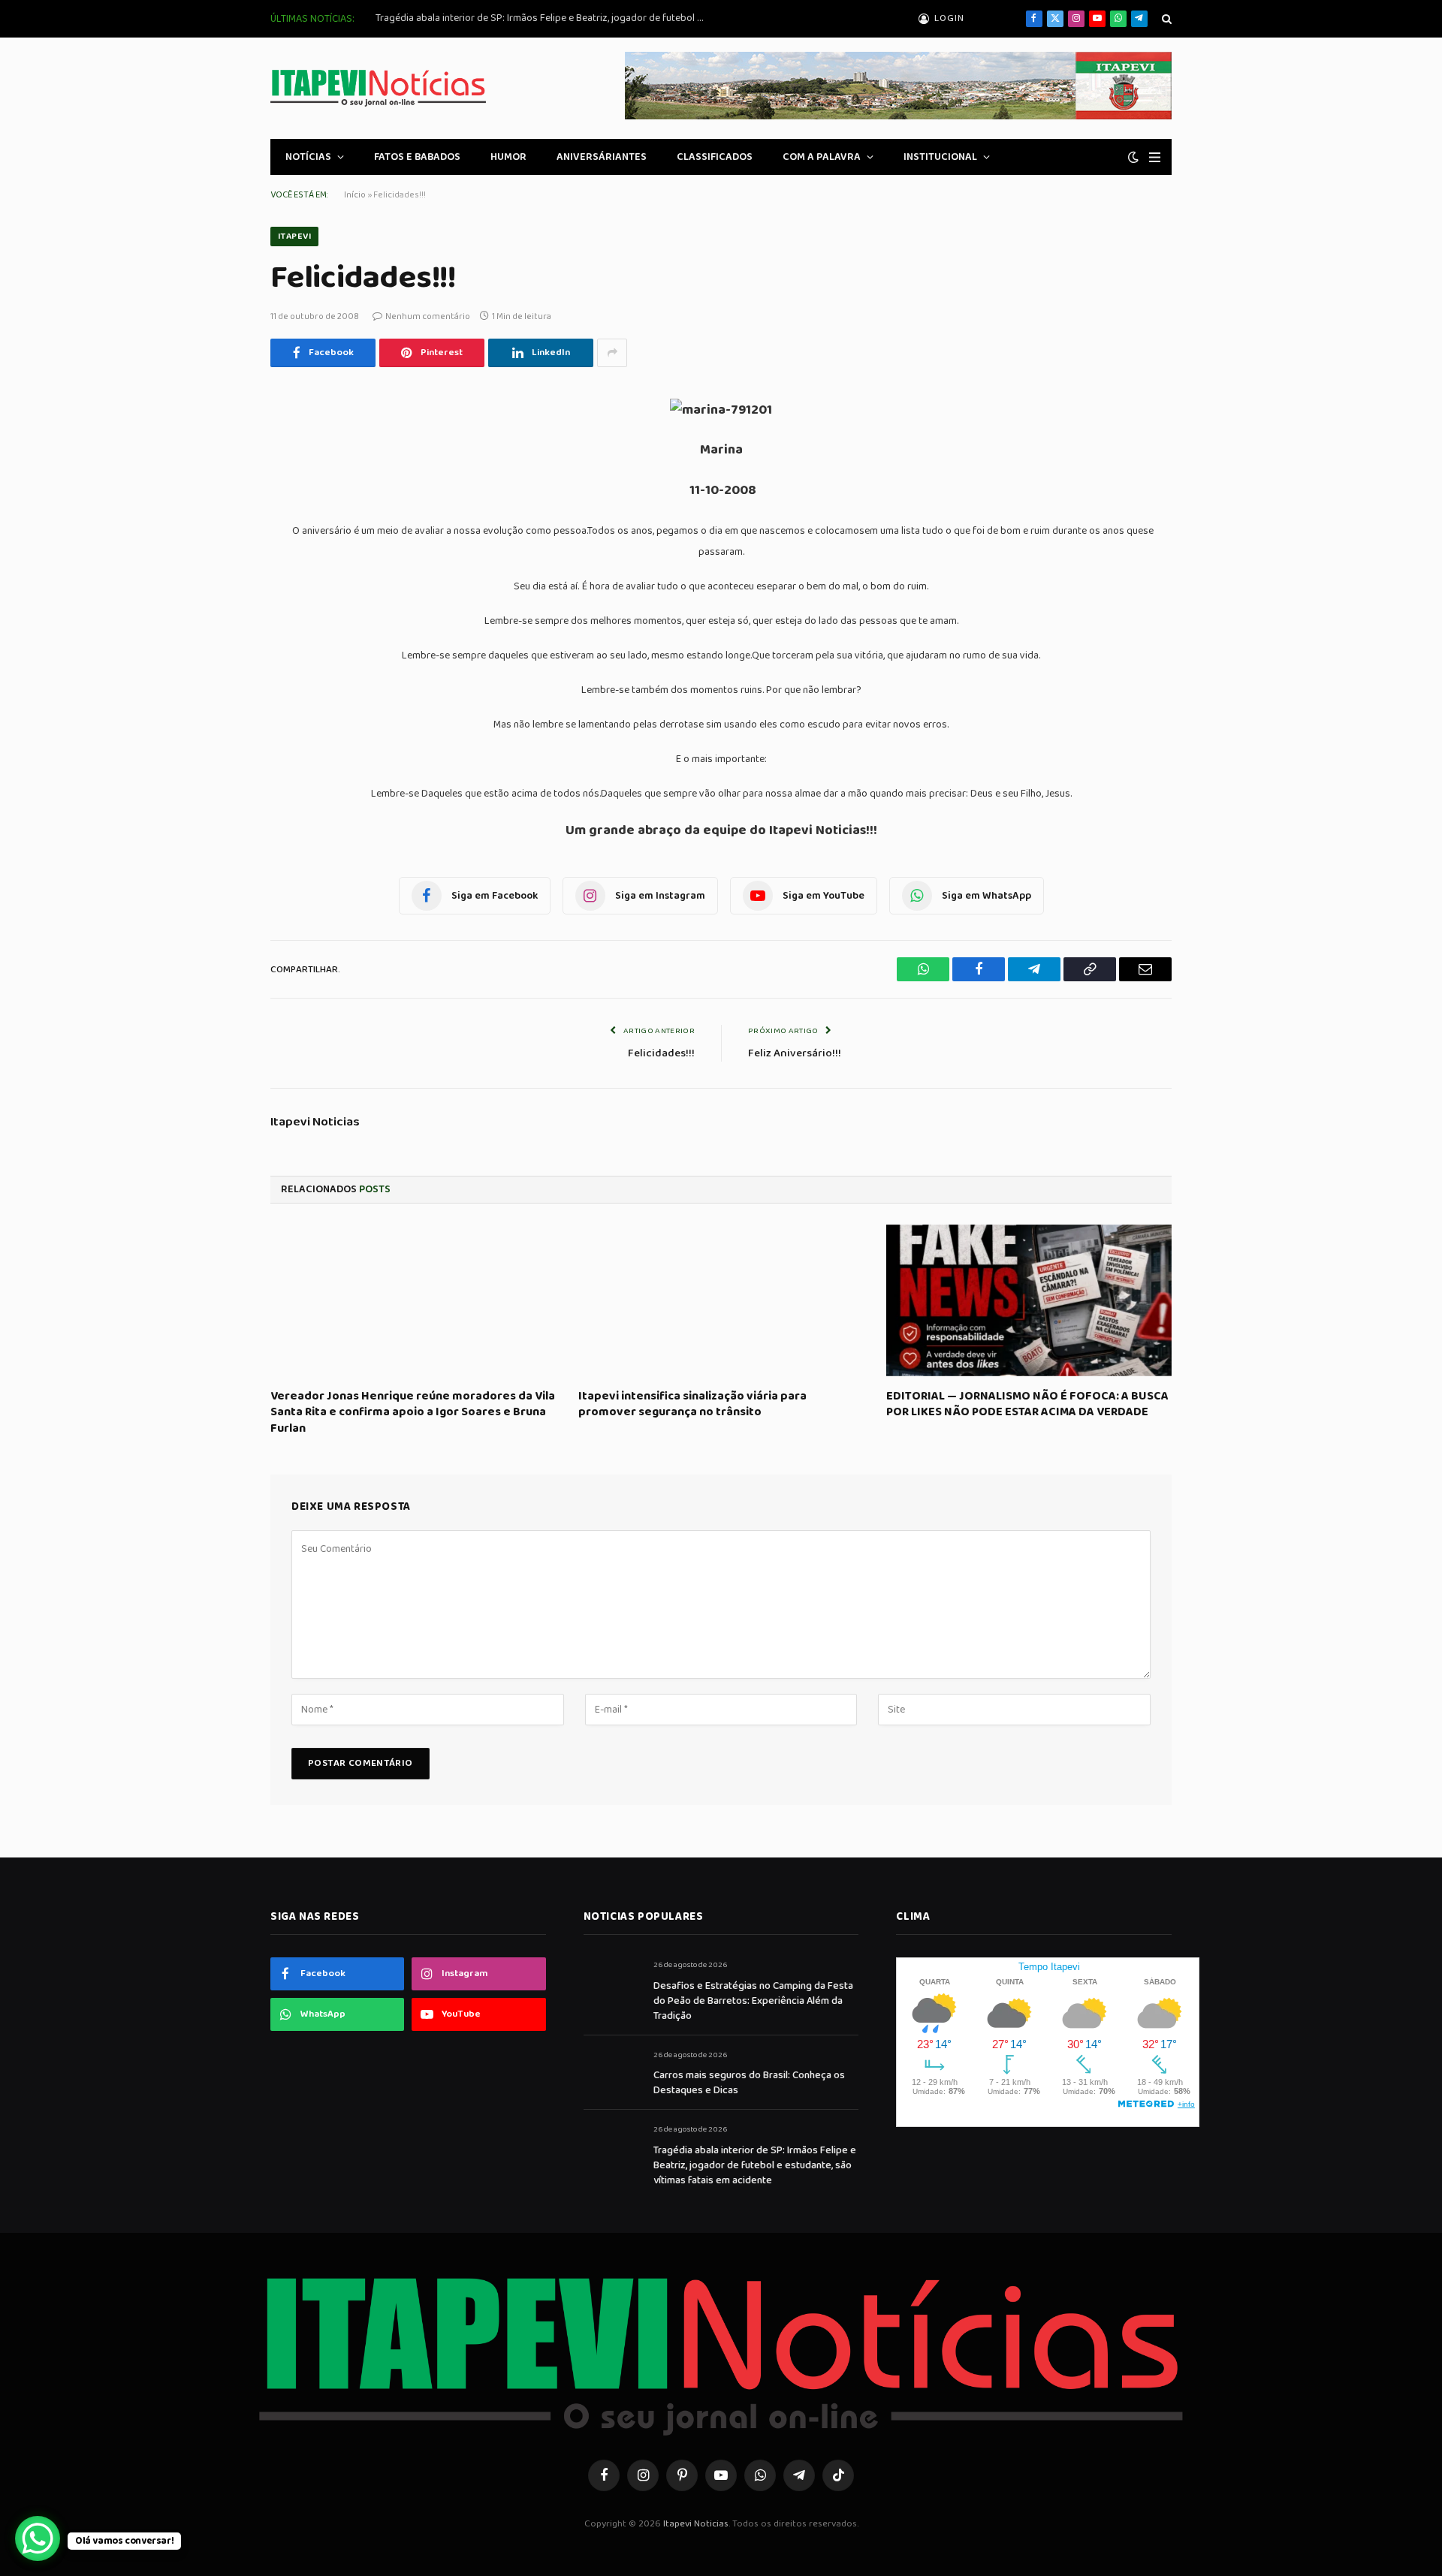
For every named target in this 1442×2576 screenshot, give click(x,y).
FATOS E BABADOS (417, 157)
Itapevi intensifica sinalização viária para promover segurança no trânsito (692, 1405)
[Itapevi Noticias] (378, 88)
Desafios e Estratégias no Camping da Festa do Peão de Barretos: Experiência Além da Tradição (753, 2001)
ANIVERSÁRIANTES (602, 157)
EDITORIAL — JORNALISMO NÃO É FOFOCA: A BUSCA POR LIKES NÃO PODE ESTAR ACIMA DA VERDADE (1027, 1405)
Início (355, 195)
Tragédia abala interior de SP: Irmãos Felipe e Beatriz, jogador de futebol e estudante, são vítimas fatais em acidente (545, 18)
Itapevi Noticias (315, 1122)
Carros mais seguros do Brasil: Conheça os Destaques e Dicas (749, 2083)
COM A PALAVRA (822, 157)
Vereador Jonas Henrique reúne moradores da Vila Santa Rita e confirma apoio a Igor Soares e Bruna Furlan (413, 1413)
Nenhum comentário (428, 316)
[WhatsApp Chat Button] (38, 2538)
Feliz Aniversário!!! (795, 1053)
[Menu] (1155, 157)
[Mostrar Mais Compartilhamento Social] (612, 353)
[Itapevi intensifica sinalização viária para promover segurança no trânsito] (721, 1300)
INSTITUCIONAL (940, 157)
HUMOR (508, 157)
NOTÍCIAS (308, 157)
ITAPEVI (294, 236)
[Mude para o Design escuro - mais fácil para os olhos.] (1133, 157)
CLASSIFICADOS (715, 157)
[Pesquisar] (1165, 19)
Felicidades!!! (661, 1053)
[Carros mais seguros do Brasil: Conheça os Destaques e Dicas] (612, 2072)
